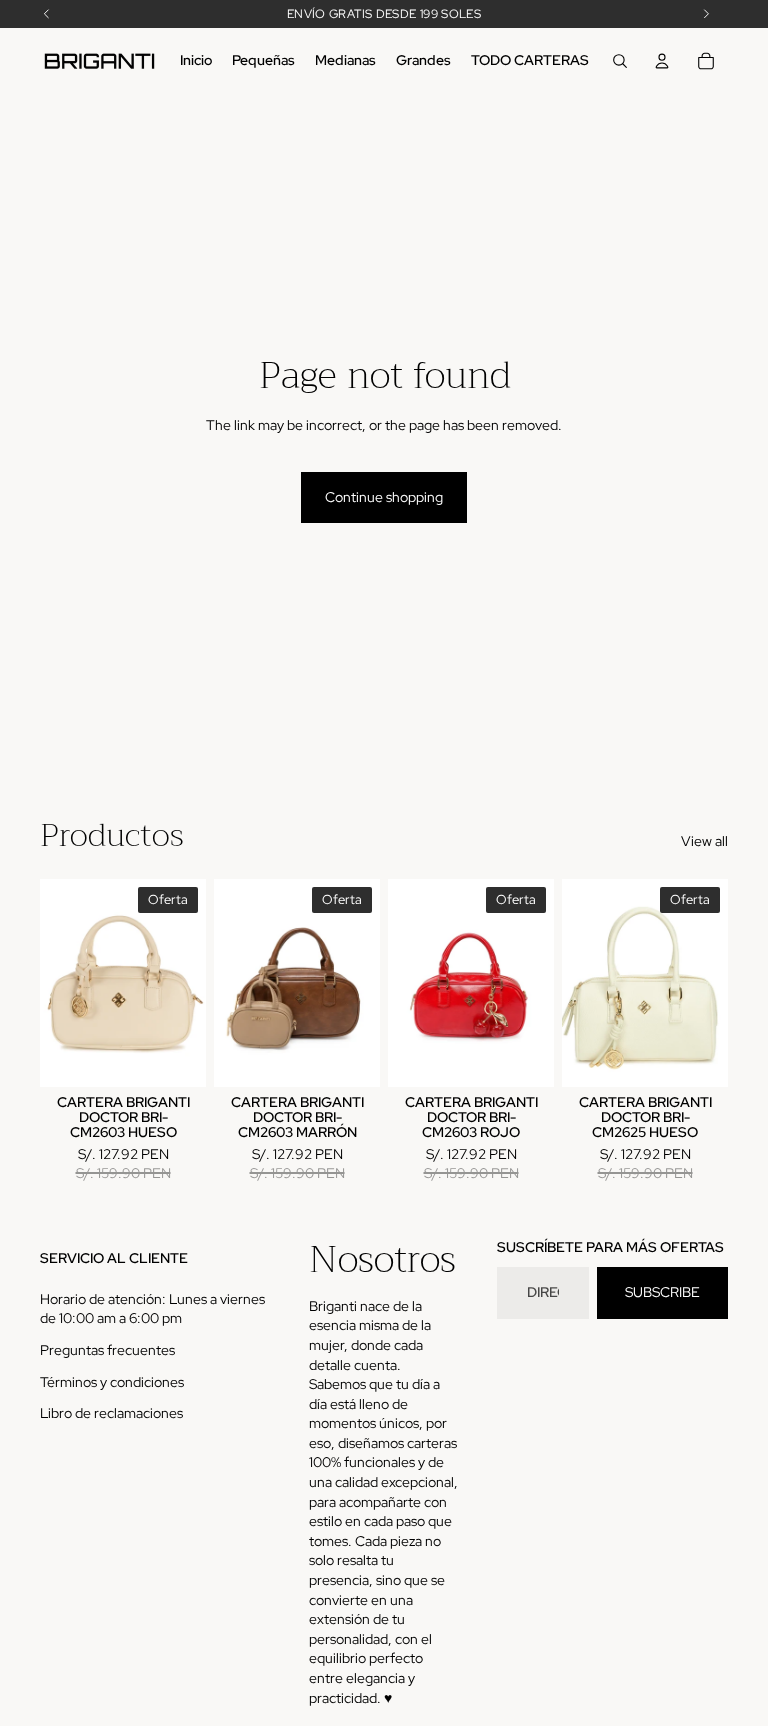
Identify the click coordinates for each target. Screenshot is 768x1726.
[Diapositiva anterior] (55, 983)
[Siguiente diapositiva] (190, 983)
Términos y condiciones (112, 1382)
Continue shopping (384, 497)
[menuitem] (196, 61)
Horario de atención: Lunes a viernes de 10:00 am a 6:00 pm (152, 1309)
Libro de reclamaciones (111, 1413)
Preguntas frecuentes (107, 1350)
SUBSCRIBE (662, 1292)
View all (704, 841)
